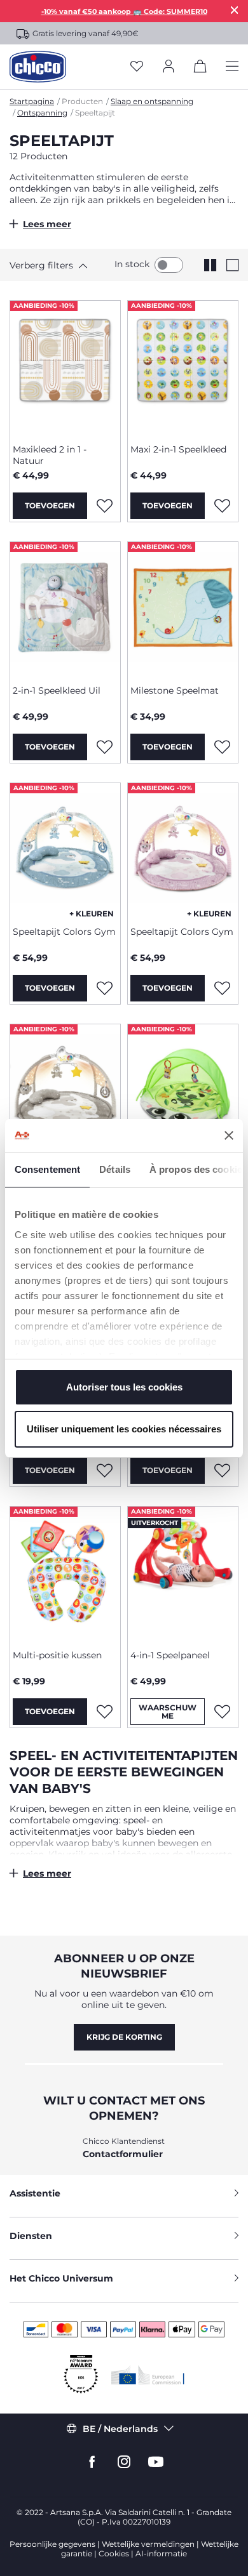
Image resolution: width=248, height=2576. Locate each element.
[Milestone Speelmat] (183, 609)
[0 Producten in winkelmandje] (200, 69)
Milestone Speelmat (175, 690)
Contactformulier (123, 2154)
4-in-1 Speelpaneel (170, 1655)
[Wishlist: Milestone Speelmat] (222, 747)
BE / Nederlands (120, 2429)
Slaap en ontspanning (152, 101)
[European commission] (148, 2375)
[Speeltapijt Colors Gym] (65, 850)
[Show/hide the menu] (232, 67)
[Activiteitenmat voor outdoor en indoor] (183, 1091)
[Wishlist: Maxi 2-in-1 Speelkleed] (222, 506)
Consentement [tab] (47, 1169)
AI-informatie (161, 2553)
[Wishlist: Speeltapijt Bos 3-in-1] (104, 1470)
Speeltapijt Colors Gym (64, 932)
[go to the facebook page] (92, 2462)
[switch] (169, 265)
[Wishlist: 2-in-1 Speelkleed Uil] (104, 747)
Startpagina (32, 101)
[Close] (235, 10)
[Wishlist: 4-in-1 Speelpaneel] (222, 1712)
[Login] (169, 67)
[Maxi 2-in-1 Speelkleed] (183, 367)
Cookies (114, 2553)
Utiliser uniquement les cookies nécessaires (124, 1429)
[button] (54, 265)
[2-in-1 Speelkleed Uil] (65, 609)
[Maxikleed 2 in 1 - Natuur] (65, 367)
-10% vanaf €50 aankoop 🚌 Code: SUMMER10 (124, 11)
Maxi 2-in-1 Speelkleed (178, 449)
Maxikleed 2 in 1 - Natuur (50, 455)
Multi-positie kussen (57, 1655)
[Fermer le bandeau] (229, 1135)
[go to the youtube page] (156, 2462)
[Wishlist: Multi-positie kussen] (104, 1712)
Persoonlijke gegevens (52, 2544)
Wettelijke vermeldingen (148, 2544)
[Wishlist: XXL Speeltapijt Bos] (222, 1470)
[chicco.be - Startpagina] (38, 67)
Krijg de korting (124, 2037)
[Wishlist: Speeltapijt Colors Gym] (104, 988)
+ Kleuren (92, 914)
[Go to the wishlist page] (137, 67)
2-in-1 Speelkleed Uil (57, 690)
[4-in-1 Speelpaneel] (183, 1573)
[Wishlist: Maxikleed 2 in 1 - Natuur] (104, 506)
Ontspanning (42, 113)
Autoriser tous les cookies (124, 1387)
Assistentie (35, 2193)
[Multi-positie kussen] (65, 1573)
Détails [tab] (115, 1169)
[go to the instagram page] (124, 2462)
